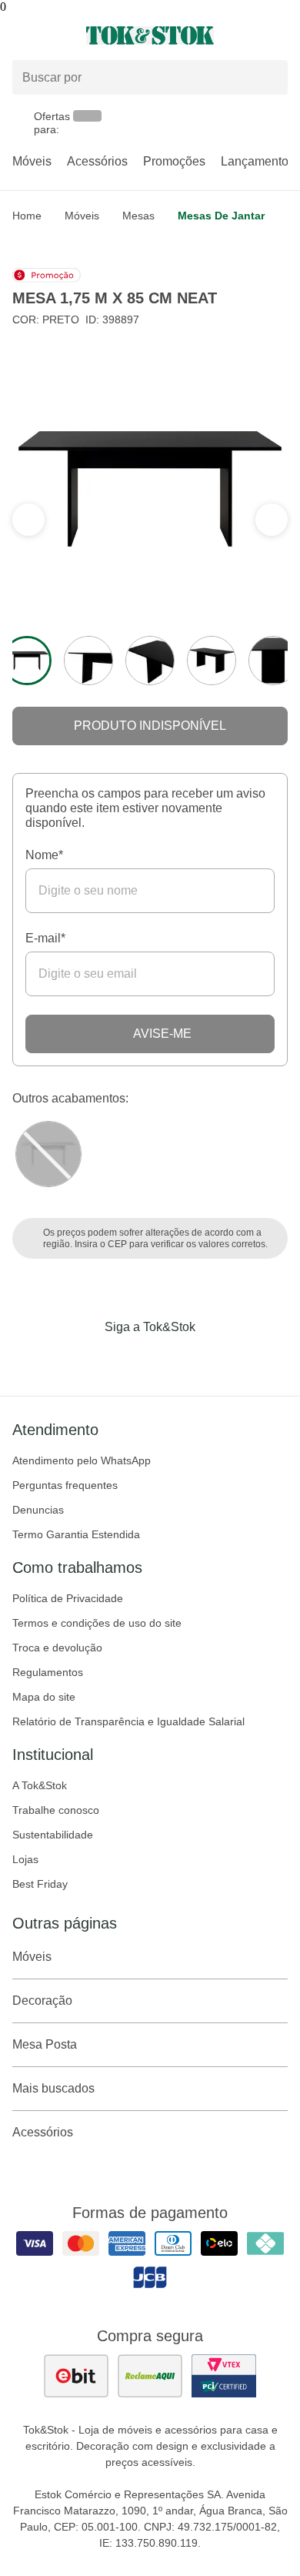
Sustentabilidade (53, 1835)
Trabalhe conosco (56, 1810)
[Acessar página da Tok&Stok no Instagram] (128, 1359)
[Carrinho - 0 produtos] (278, 35)
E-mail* (45, 938)
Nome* (44, 855)
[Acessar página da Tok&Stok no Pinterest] (172, 1359)
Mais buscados (53, 2088)
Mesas (138, 216)
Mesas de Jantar (221, 216)
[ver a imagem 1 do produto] (27, 661)
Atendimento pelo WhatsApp (82, 1460)
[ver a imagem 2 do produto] (88, 661)
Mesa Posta (45, 2044)
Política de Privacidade (68, 1598)
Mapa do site (44, 1697)
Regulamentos (48, 1672)
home (27, 216)
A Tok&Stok (40, 1785)
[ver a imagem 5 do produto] (273, 661)
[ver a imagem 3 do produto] (150, 661)
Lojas (25, 1859)
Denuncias (38, 1510)
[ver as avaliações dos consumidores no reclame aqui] (150, 2376)
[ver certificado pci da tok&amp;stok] (224, 2376)
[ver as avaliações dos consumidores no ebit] (76, 2376)
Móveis (32, 161)
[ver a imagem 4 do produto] (212, 661)
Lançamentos (258, 161)
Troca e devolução (57, 1648)
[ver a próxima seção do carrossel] (28, 520)
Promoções (174, 161)
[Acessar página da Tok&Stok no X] (215, 1359)
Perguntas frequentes (65, 1485)
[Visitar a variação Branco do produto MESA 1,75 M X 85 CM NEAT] (48, 1154)
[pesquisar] (269, 78)
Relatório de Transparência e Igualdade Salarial (128, 1721)
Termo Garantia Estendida (76, 1534)
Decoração (42, 2001)
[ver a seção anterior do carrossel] (272, 520)
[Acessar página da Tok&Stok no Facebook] (85, 1359)
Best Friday (40, 1884)
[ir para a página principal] (150, 35)
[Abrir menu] (50, 35)
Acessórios (97, 161)
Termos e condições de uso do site (97, 1623)
